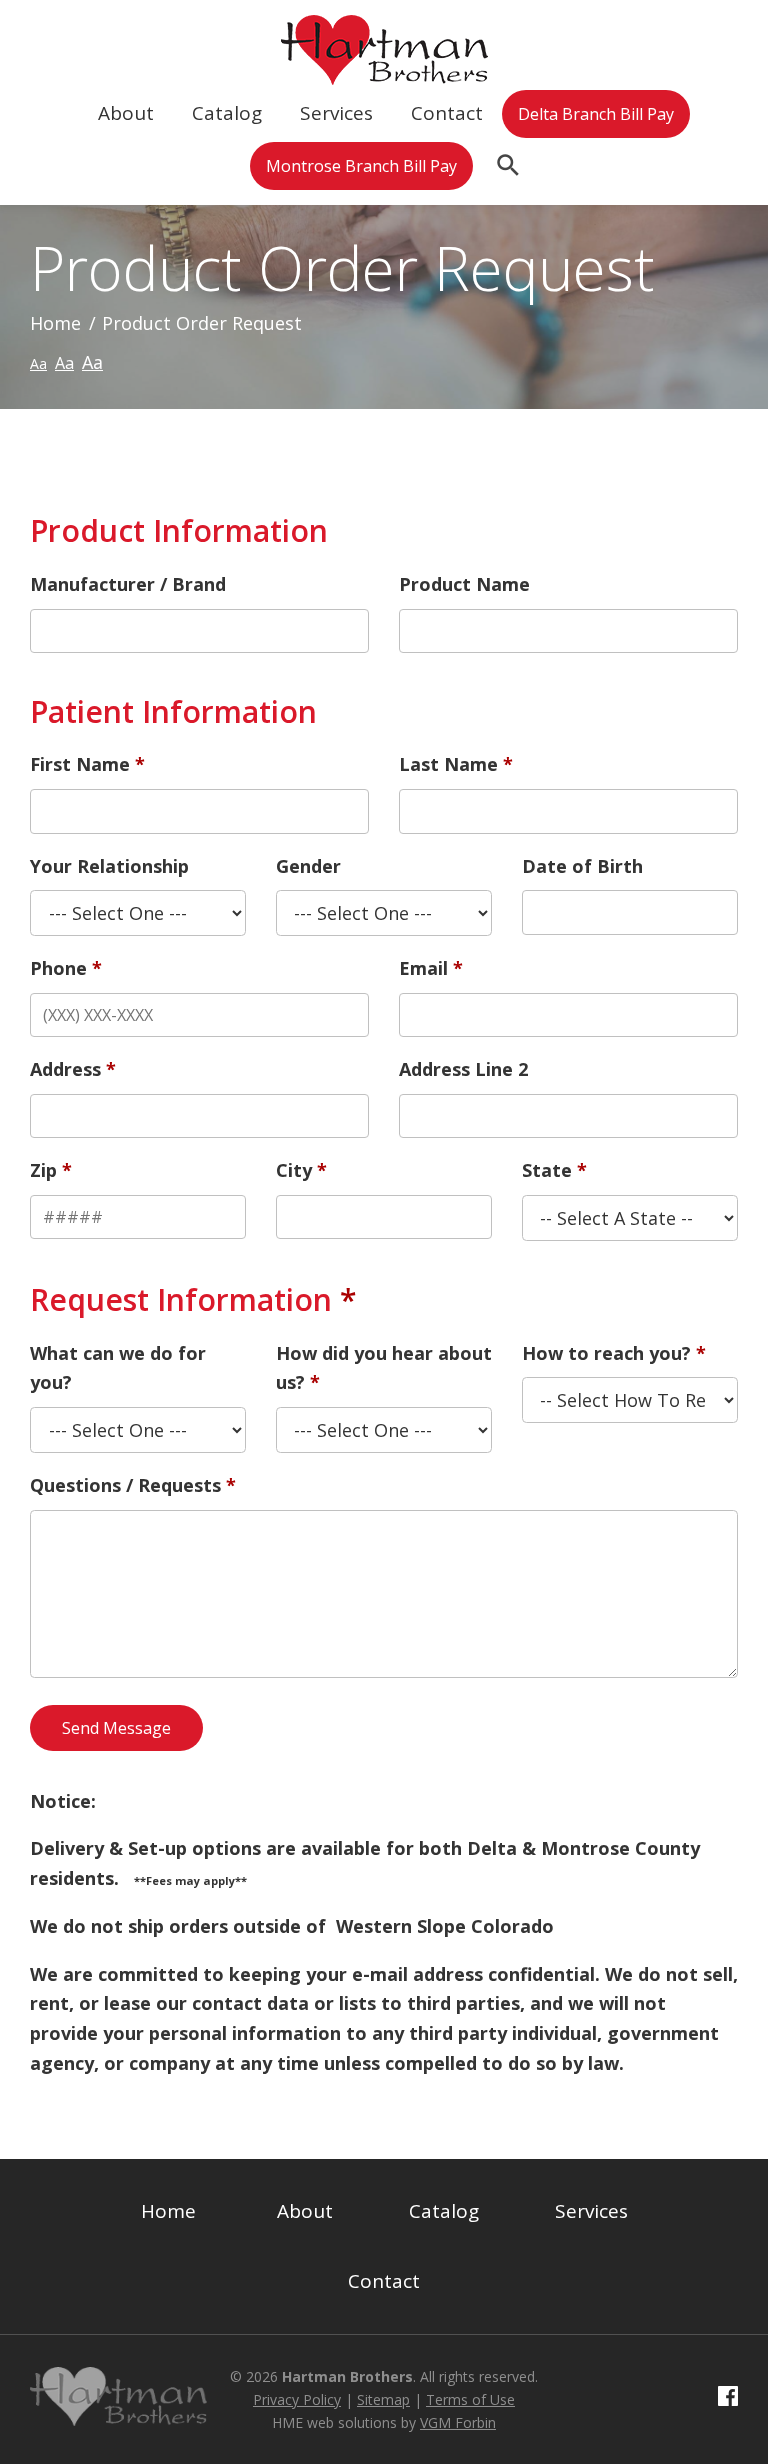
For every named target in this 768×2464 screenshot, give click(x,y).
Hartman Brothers (347, 2376)
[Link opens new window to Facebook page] (728, 2399)
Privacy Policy (297, 2399)
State (547, 1170)
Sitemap (383, 2399)
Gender (308, 866)
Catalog (227, 113)
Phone (58, 968)
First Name (80, 764)
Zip (43, 1170)
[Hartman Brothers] (384, 69)
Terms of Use (470, 2399)
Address (65, 1069)
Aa (38, 363)
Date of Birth (582, 866)
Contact (447, 113)
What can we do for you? (118, 1368)
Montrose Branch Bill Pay (361, 166)
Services (336, 113)
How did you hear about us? (384, 1368)
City (294, 1170)
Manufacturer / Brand (128, 584)
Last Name (448, 764)
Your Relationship (109, 866)
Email (423, 968)
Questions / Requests (125, 1485)
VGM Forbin (458, 2422)
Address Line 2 (463, 1069)
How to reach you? (606, 1353)
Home (55, 323)
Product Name (464, 584)
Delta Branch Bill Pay (596, 114)
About (126, 113)
